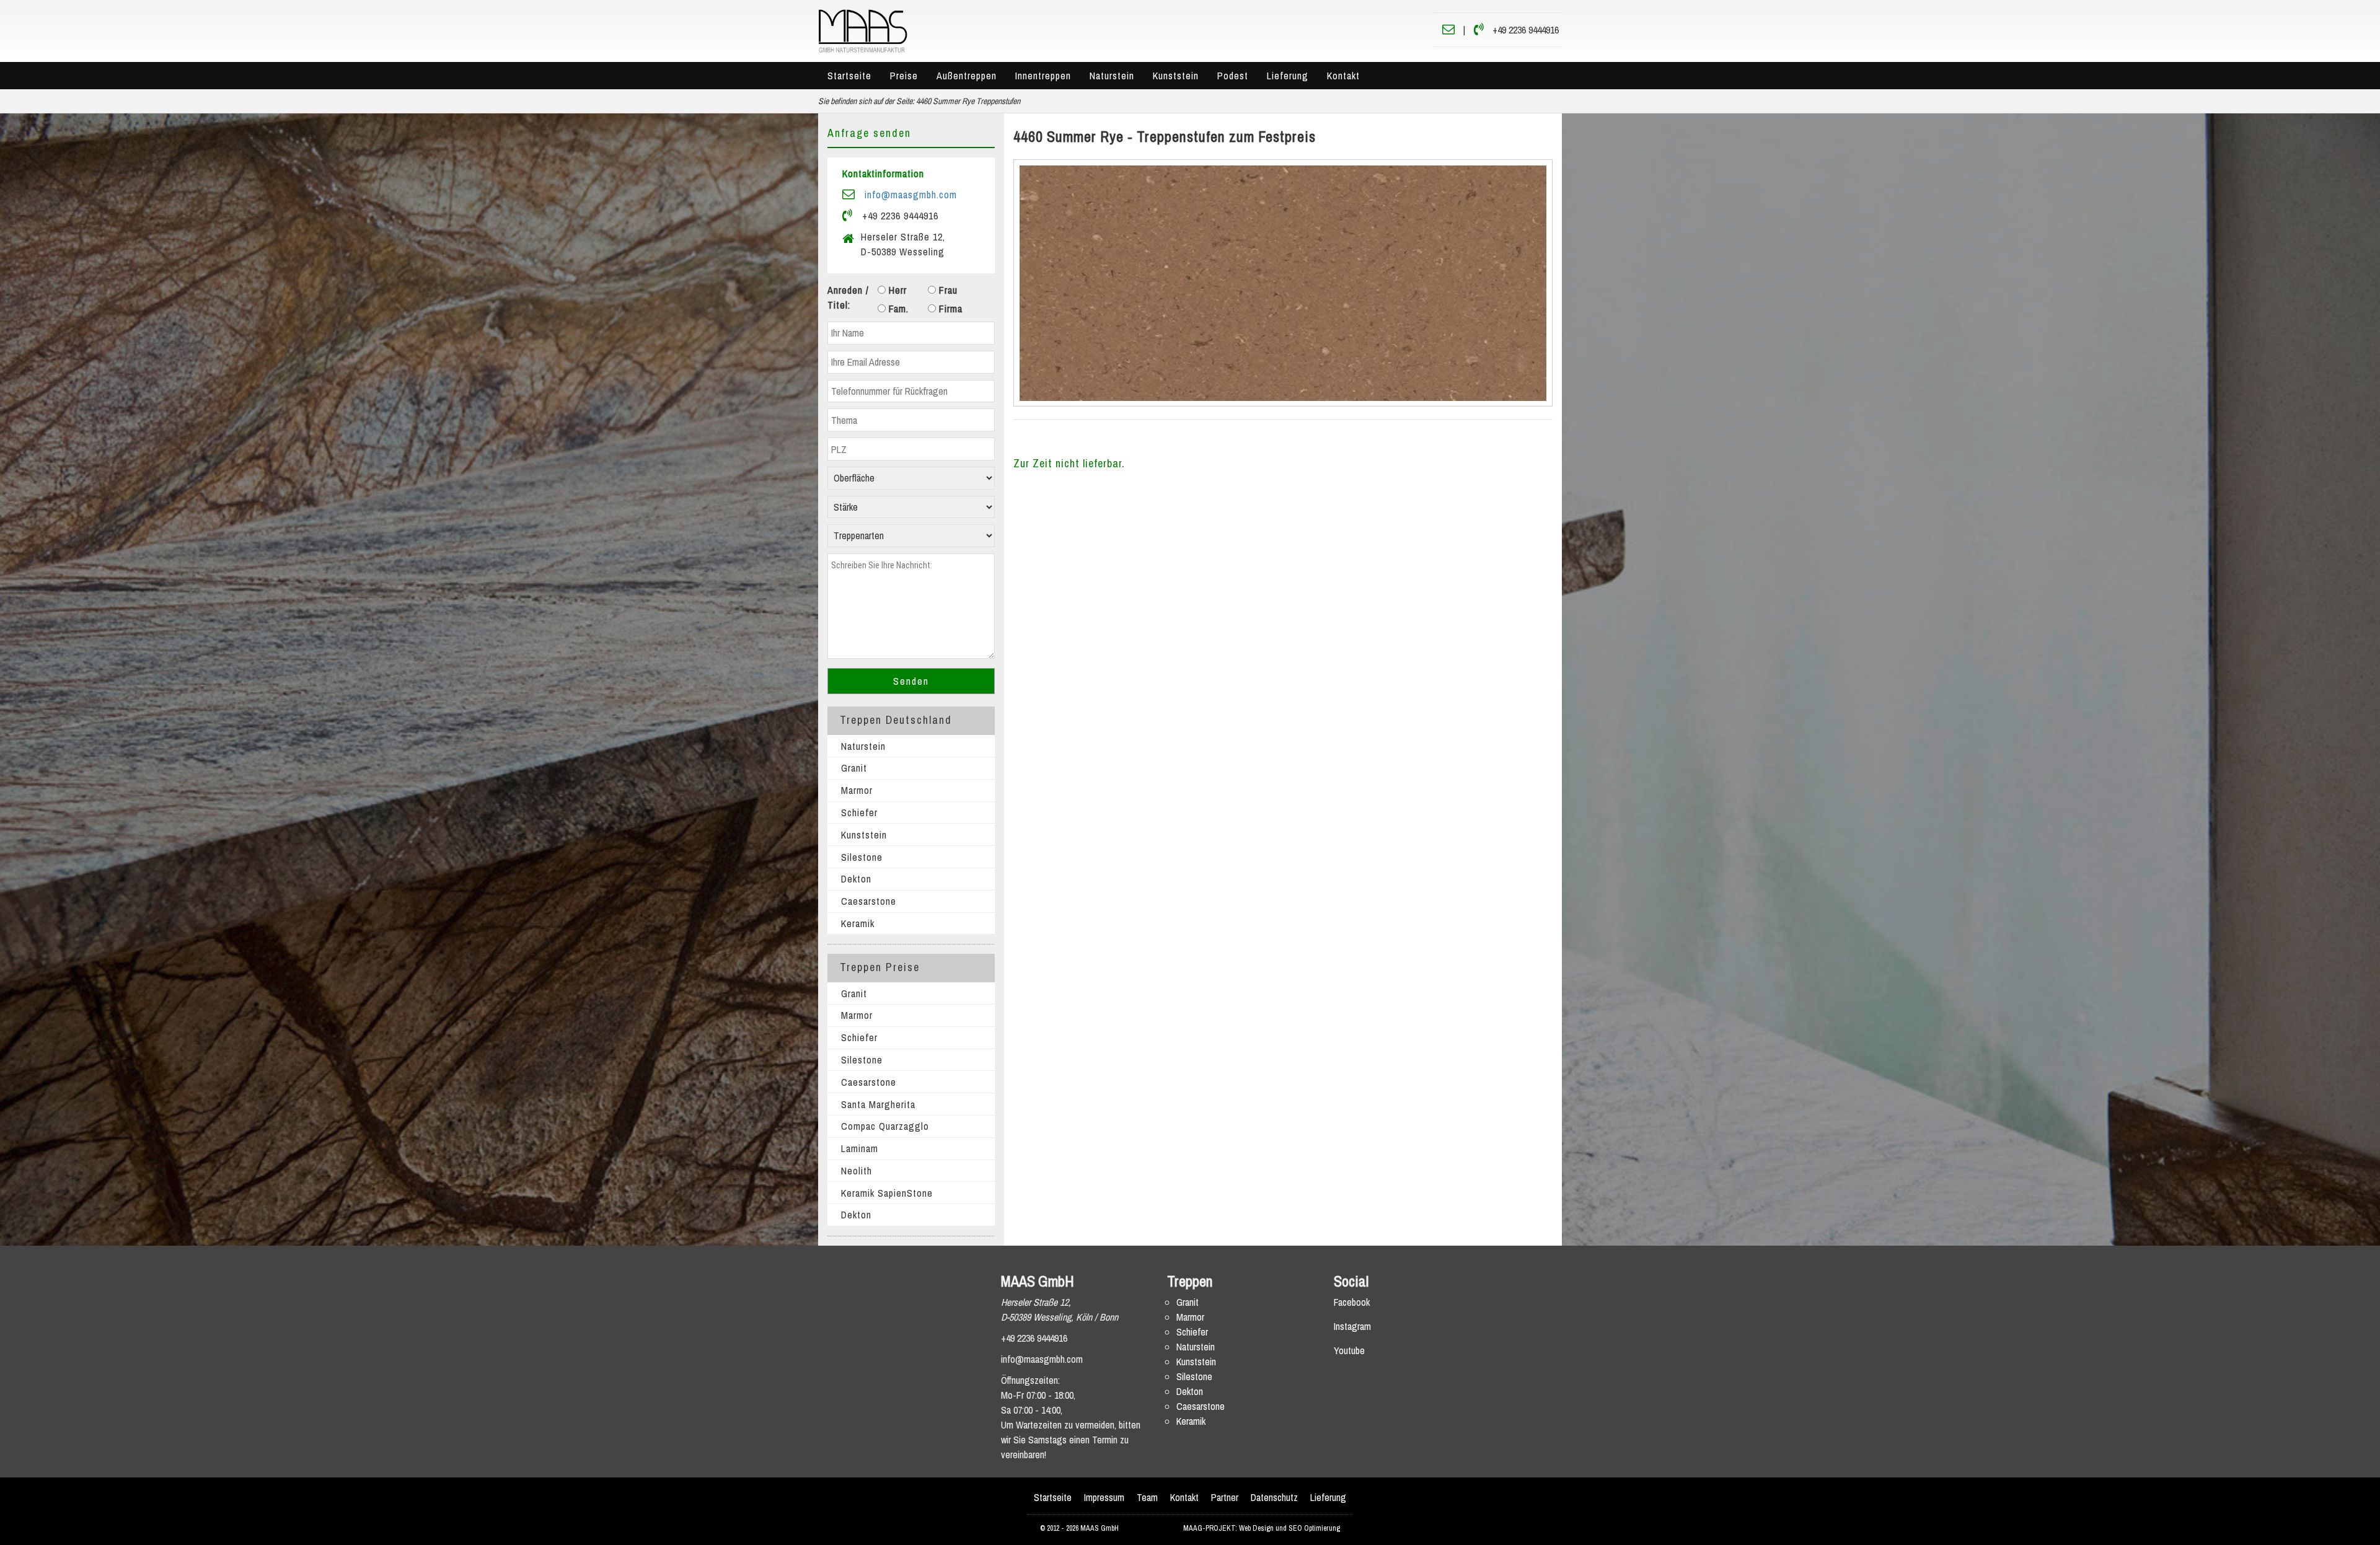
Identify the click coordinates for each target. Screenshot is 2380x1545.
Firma (949, 309)
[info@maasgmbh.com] (1448, 30)
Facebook (1352, 1302)
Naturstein (1112, 76)
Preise (904, 76)
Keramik (858, 923)
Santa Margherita (878, 1104)
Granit (854, 768)
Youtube (1349, 1350)
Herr (896, 290)
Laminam (860, 1148)
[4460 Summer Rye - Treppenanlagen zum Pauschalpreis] (1283, 283)
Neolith (857, 1171)
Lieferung (1288, 76)
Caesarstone (869, 901)
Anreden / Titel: (848, 297)
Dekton (856, 879)
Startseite (849, 76)
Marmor (857, 790)
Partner (1225, 1497)
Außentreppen (967, 76)
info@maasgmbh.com (911, 195)
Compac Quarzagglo (885, 1126)
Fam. (897, 309)
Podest (1233, 76)
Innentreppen (1043, 76)
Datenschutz (1274, 1497)
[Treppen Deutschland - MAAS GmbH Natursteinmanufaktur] (863, 30)
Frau (947, 290)
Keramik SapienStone (887, 1193)
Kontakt (1343, 76)
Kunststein (1176, 76)
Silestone (862, 857)
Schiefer (859, 812)
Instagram (1352, 1326)
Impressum (1104, 1497)
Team (1147, 1497)
